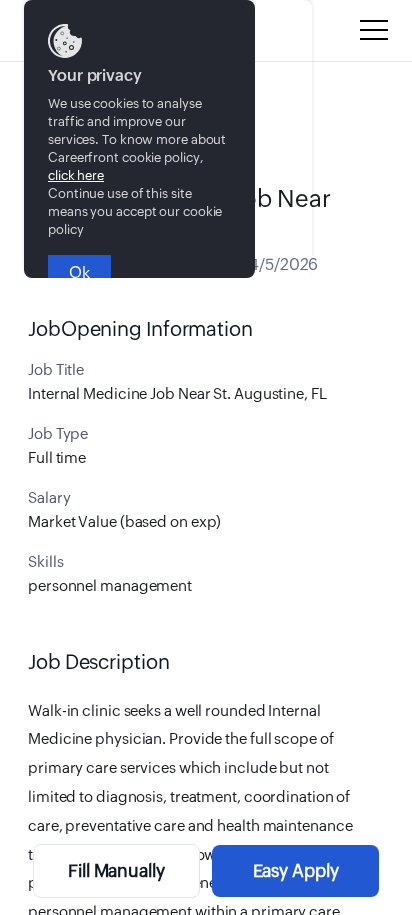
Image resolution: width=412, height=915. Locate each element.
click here (76, 175)
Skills (45, 561)
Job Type (58, 433)
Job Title (56, 369)
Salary (49, 497)
